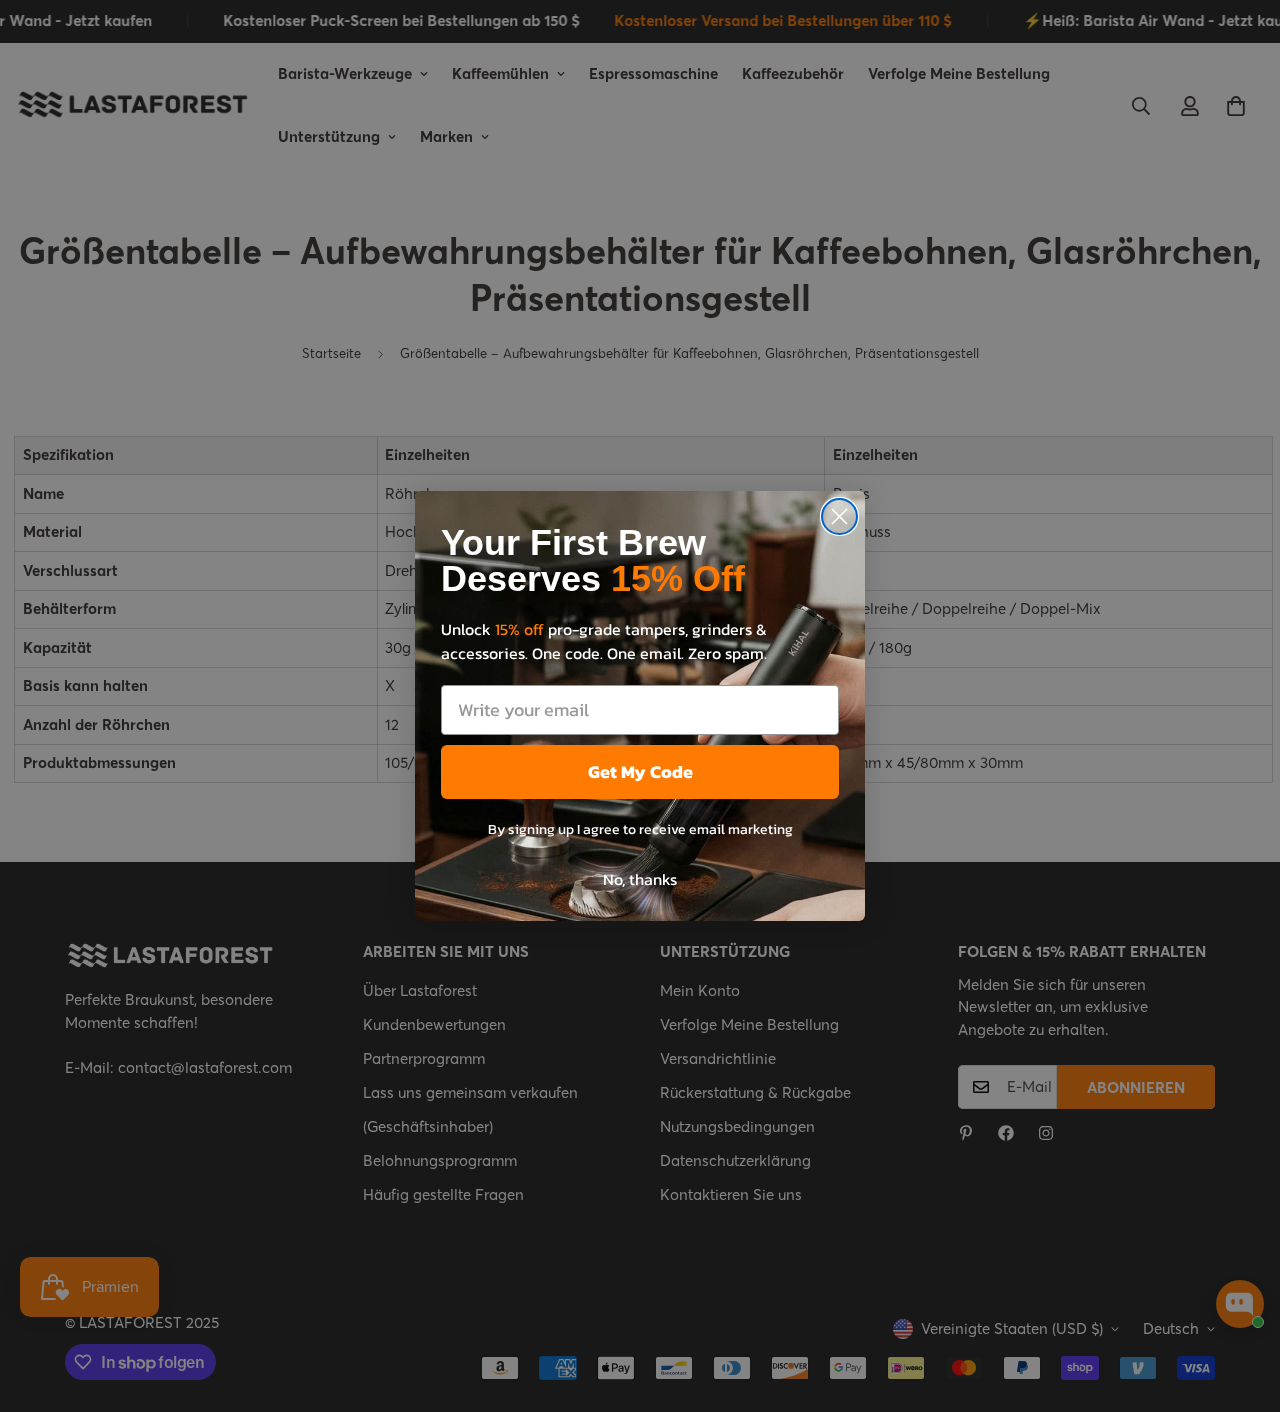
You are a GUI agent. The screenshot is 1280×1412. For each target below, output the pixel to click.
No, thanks (640, 879)
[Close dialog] (839, 516)
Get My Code (640, 771)
